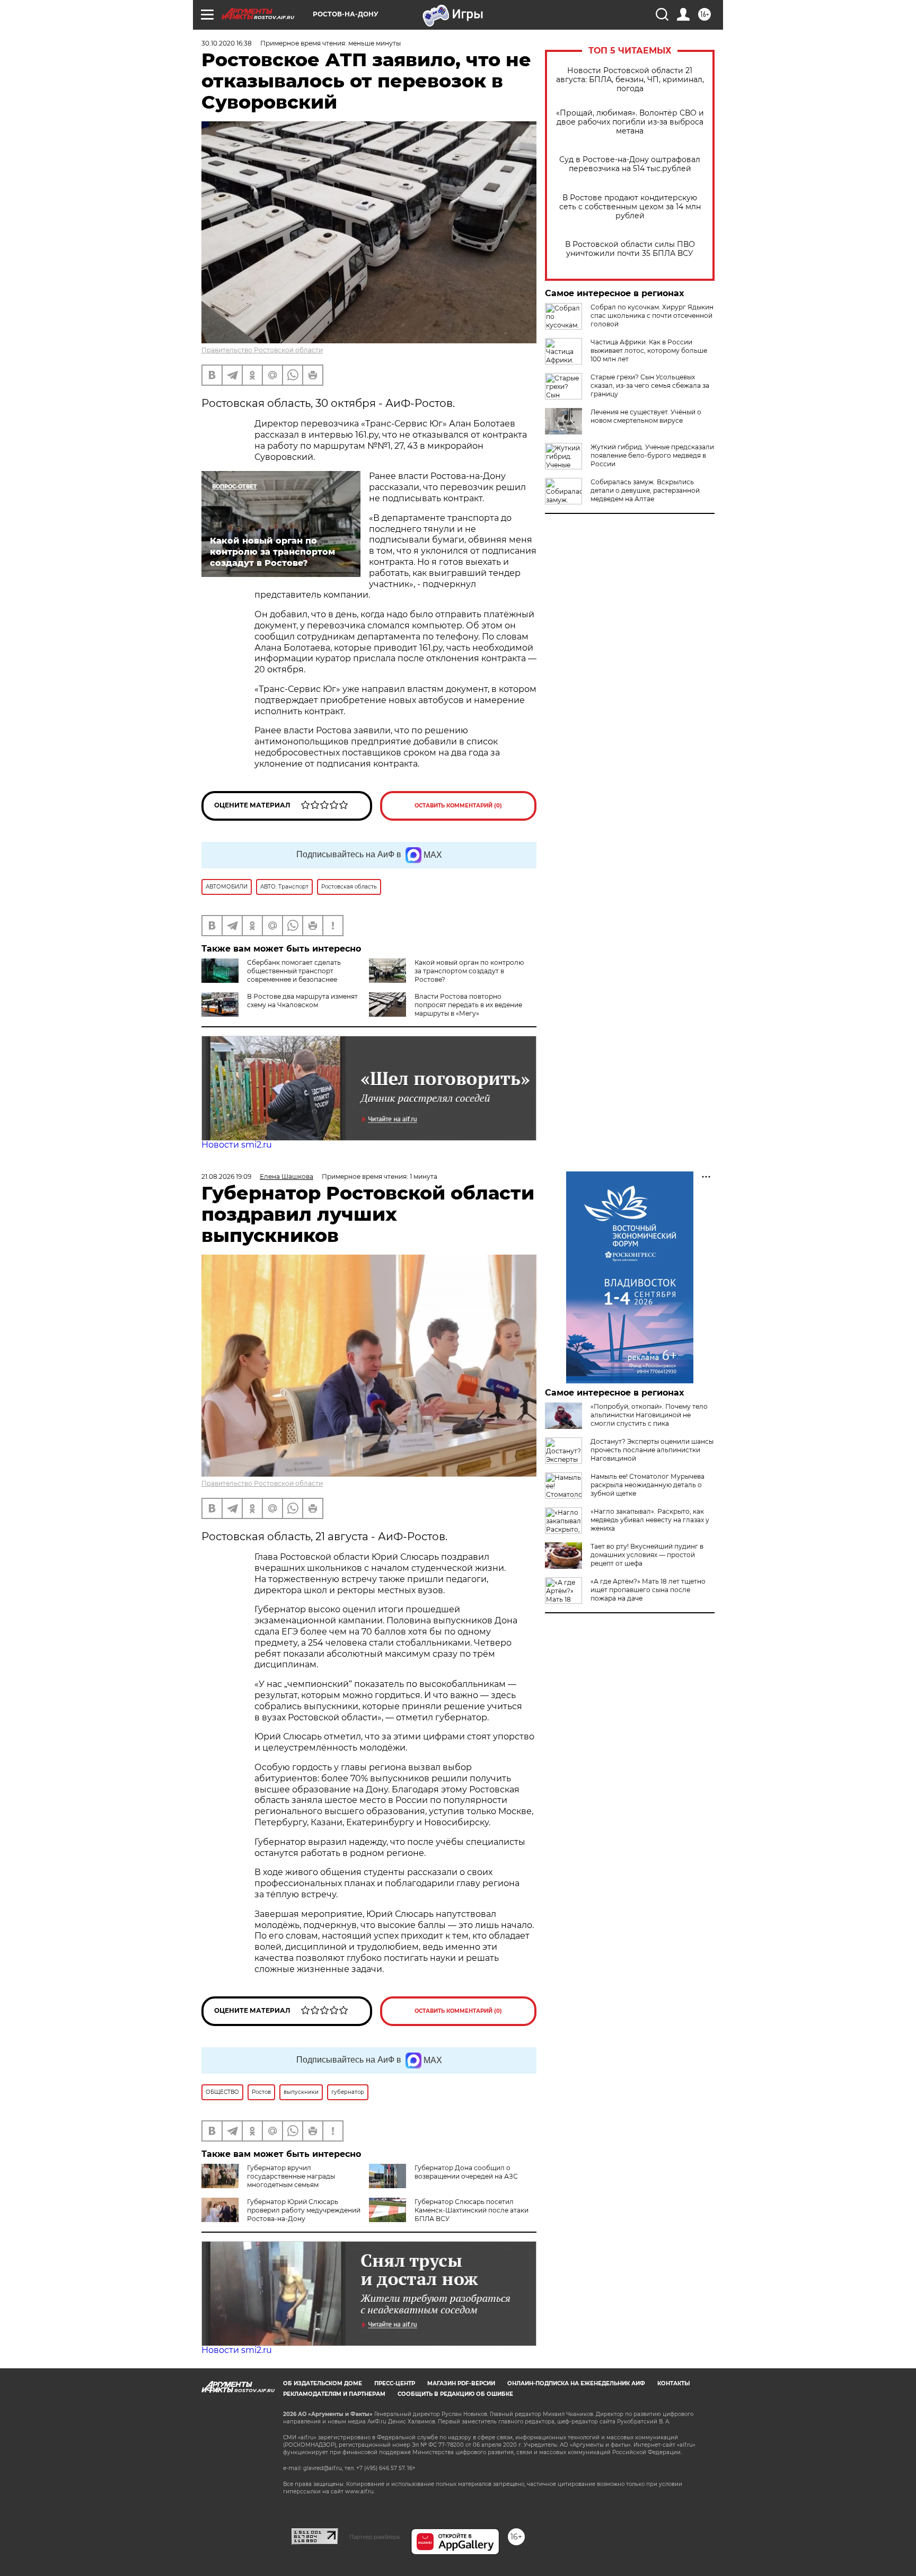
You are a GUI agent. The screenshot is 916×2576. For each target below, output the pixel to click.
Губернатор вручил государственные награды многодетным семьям (291, 2176)
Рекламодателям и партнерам (334, 2394)
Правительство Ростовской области (262, 350)
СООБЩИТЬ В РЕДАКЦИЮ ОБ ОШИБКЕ (455, 2394)
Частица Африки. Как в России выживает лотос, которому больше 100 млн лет (649, 350)
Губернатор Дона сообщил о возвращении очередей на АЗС (466, 2172)
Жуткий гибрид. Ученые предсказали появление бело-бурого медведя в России (652, 455)
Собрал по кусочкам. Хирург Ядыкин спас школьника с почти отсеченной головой (652, 316)
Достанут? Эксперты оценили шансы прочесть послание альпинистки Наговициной (652, 1450)
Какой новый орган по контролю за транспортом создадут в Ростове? (469, 971)
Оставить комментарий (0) (458, 806)
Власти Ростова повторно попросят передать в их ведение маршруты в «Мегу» (468, 1005)
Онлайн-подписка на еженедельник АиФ (576, 2383)
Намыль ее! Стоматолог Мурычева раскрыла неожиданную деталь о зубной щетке (648, 1485)
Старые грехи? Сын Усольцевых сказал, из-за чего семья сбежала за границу (650, 385)
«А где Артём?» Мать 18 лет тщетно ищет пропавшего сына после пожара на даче (648, 1590)
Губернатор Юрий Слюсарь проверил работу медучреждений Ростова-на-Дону (304, 2210)
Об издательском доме (323, 2383)
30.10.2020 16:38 (227, 43)
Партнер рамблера (375, 2537)
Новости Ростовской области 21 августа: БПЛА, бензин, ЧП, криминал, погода (630, 80)
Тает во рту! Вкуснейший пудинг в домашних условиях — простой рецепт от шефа (647, 1555)
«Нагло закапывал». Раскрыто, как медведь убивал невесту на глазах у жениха (650, 1520)
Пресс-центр (395, 2383)
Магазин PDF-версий (461, 2383)
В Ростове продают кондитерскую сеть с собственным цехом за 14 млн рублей (630, 207)
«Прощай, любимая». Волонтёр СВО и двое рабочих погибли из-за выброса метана (630, 122)
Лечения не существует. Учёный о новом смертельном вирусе (646, 416)
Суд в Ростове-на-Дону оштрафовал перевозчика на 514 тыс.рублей (630, 164)
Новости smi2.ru (237, 1145)
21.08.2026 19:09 (226, 1176)
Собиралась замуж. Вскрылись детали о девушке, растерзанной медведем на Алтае (645, 490)
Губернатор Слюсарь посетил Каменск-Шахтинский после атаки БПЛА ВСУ (472, 2210)
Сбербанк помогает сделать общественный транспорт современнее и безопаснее (294, 971)
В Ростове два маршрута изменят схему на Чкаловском (302, 1001)
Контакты (673, 2383)
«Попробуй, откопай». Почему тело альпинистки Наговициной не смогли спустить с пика (649, 1415)
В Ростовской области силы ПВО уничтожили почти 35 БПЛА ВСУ (630, 249)
